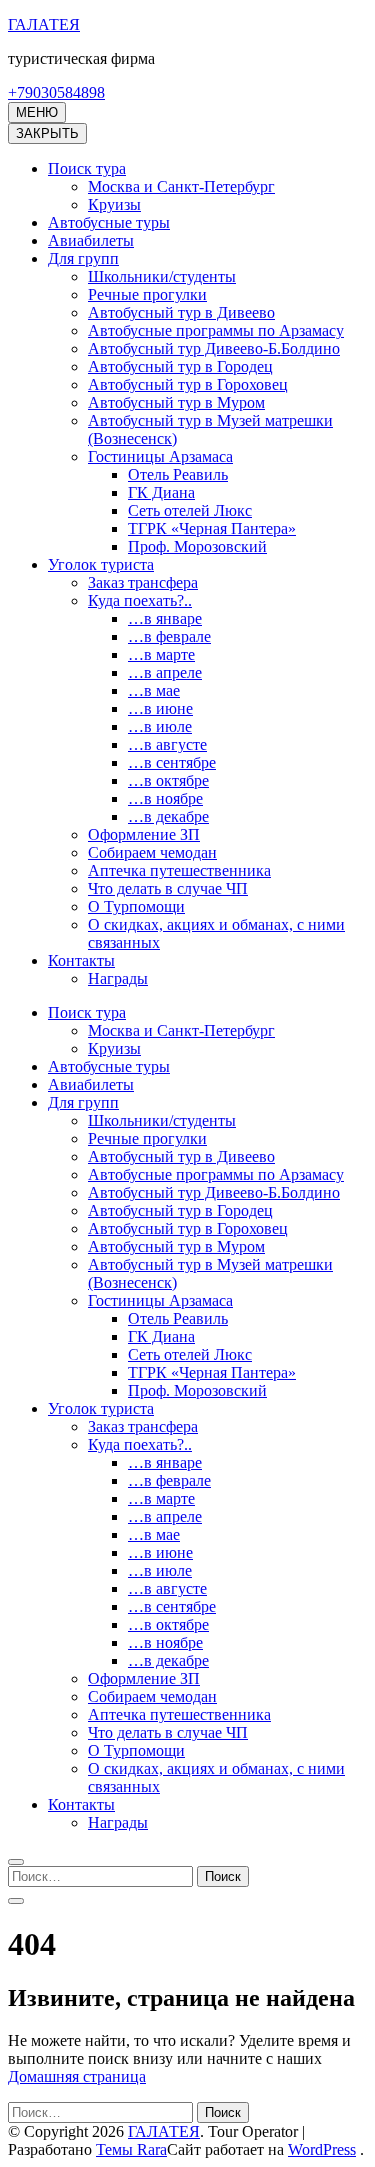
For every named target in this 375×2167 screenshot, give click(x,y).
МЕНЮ (37, 112)
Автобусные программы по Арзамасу (216, 330)
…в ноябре (165, 798)
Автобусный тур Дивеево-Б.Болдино (214, 348)
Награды (118, 978)
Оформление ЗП (144, 834)
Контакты (81, 960)
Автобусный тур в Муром (176, 402)
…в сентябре (172, 762)
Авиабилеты (91, 240)
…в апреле (165, 672)
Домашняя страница (77, 2076)
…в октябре (168, 780)
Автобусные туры (109, 222)
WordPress (322, 2149)
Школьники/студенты (162, 276)
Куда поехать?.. (140, 600)
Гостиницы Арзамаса (160, 456)
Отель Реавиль (178, 474)
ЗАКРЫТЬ (47, 133)
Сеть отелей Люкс (190, 510)
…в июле (160, 726)
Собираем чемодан (152, 852)
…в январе (165, 618)
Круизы (114, 204)
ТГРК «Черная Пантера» (212, 528)
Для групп (83, 258)
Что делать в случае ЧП (168, 888)
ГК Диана (161, 492)
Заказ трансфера (143, 582)
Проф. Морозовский (197, 546)
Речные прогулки (147, 294)
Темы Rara (131, 2149)
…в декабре (168, 816)
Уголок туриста (101, 564)
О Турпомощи (136, 906)
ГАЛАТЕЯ (44, 24)
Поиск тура (87, 168)
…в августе (167, 744)
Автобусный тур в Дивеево (181, 312)
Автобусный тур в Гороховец (188, 384)
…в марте (161, 654)
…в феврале (169, 636)
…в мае (154, 690)
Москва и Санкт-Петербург (181, 186)
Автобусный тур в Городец (180, 366)
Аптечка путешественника (179, 870)
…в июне (160, 708)
